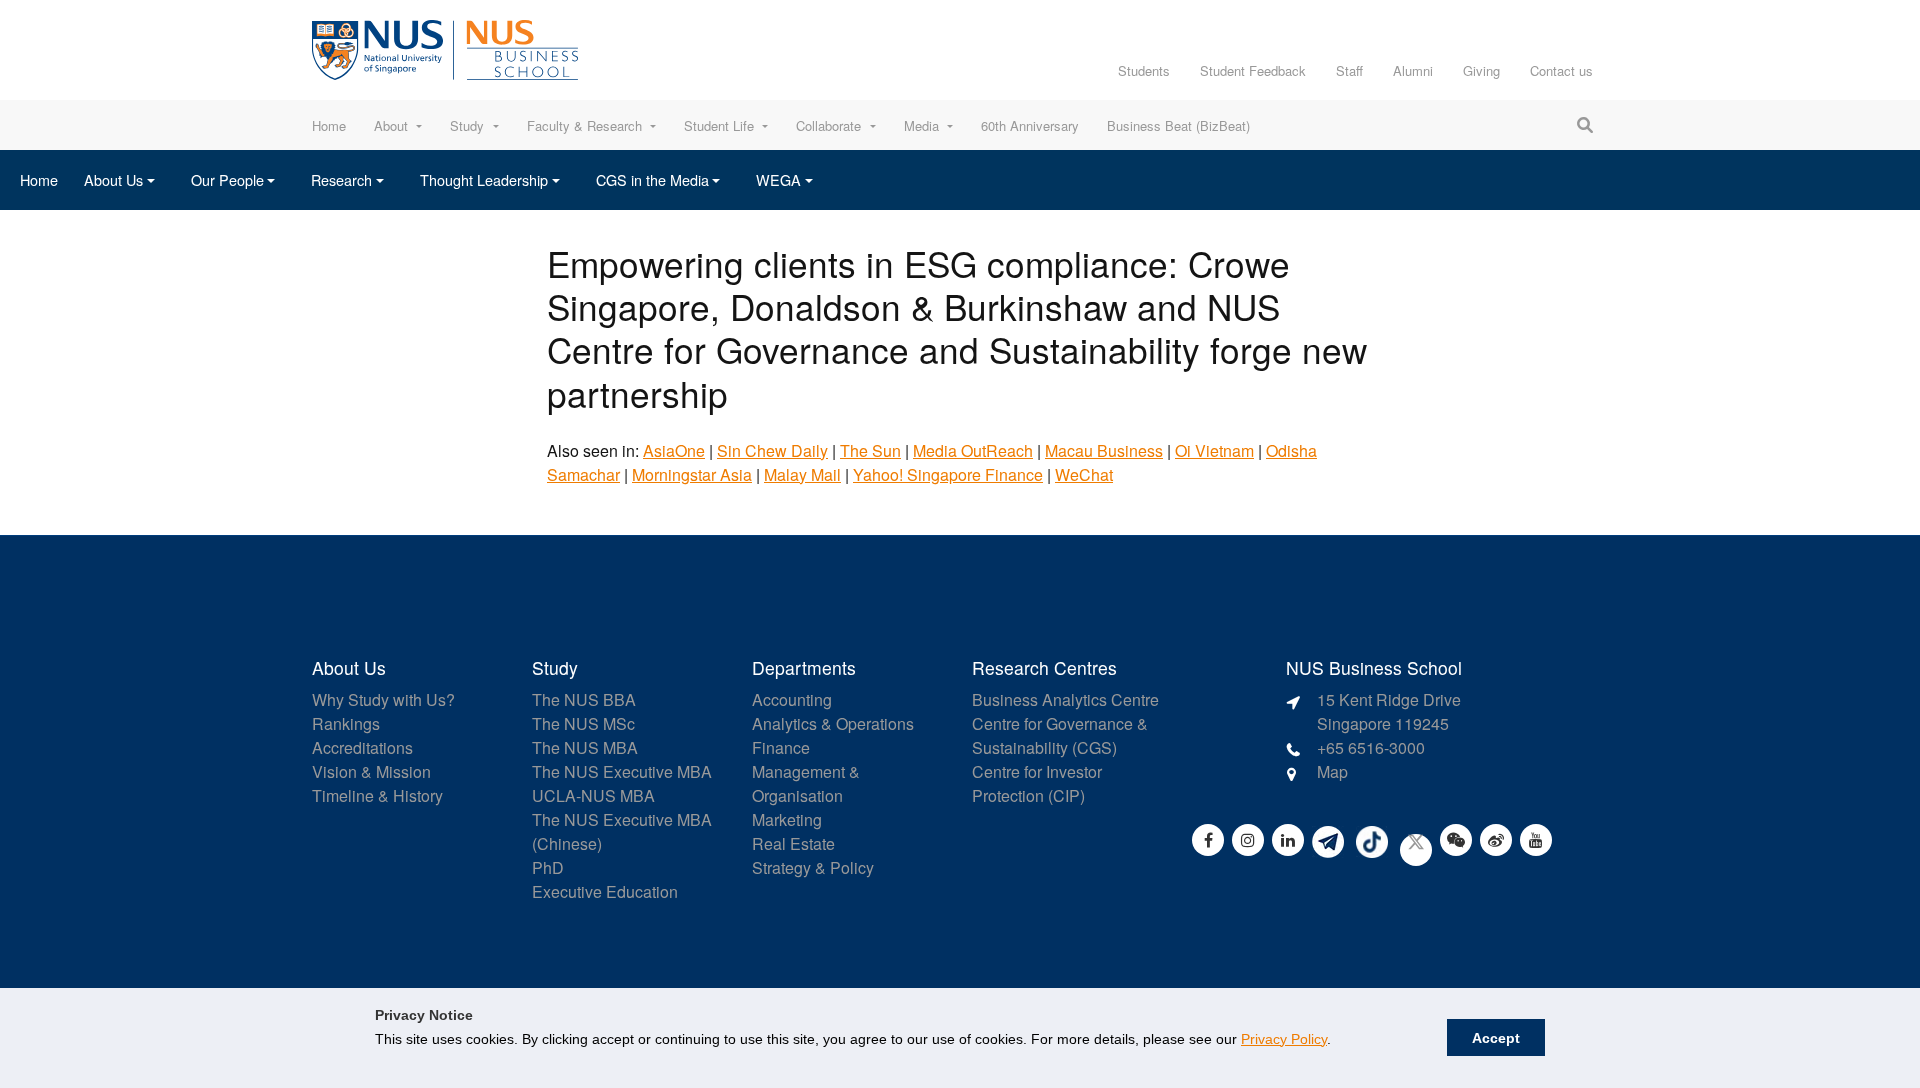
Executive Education (605, 891)
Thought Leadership (484, 179)
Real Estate (793, 843)
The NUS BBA (584, 699)
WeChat (1084, 474)
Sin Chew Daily (772, 450)
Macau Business (1104, 450)
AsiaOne (674, 450)
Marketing (787, 819)
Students (1144, 70)
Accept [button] (1496, 1038)
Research (341, 179)
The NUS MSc (583, 723)
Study (467, 125)
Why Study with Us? (383, 699)
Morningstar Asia (692, 474)
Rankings (346, 723)
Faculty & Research (584, 125)
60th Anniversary (1030, 125)
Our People (227, 179)
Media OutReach (973, 450)
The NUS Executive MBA (622, 771)
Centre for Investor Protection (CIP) (1037, 783)
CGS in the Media (652, 179)
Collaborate (828, 125)
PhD (548, 867)
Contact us (1561, 70)
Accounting (792, 699)
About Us (113, 179)
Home (329, 125)
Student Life (719, 125)
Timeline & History (377, 795)
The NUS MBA (585, 747)
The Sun (870, 450)
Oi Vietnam (1214, 450)
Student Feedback (1253, 70)
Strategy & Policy (813, 867)
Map (1332, 771)
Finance (781, 747)
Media (921, 125)
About (391, 125)
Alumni (1413, 70)
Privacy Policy (1284, 1039)
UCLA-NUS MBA (593, 795)
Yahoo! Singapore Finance (948, 474)
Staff (1349, 70)
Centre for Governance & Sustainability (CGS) (1060, 735)
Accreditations (362, 747)
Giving (1481, 70)
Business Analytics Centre (1065, 699)
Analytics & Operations (833, 723)
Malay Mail (802, 474)
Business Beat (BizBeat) (1178, 125)
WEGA (778, 179)
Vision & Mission (371, 771)
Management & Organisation (806, 783)
